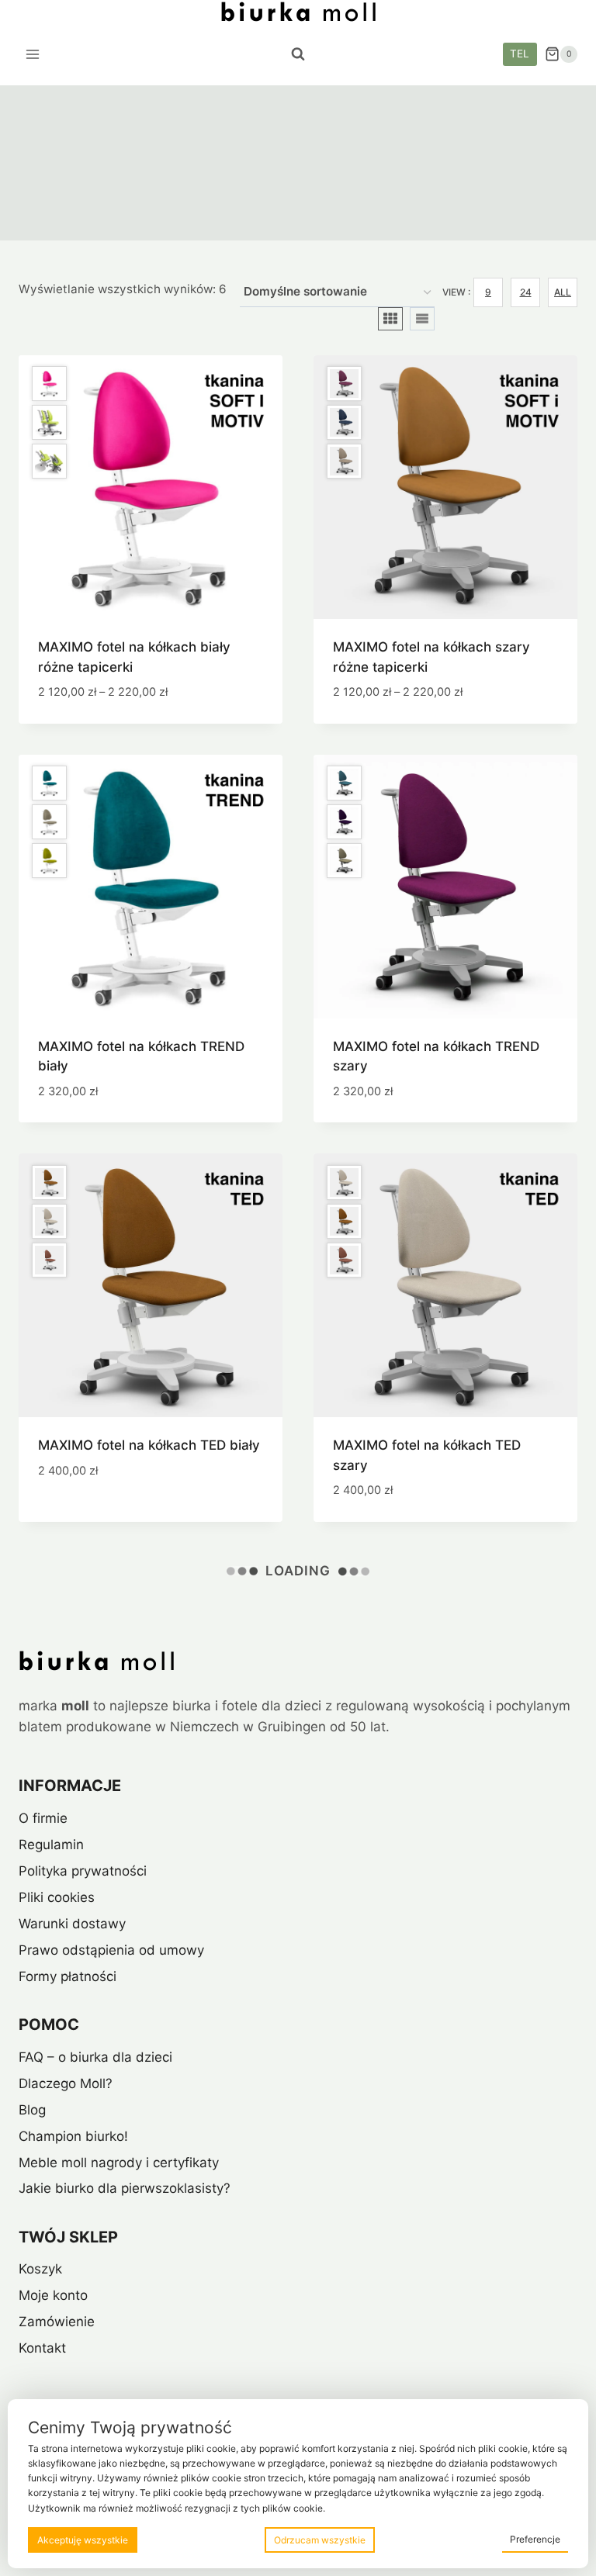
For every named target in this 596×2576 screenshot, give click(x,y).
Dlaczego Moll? (66, 2083)
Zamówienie (57, 2322)
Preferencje (535, 2539)
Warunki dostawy (72, 1924)
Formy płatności (68, 1976)
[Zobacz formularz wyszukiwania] (298, 54)
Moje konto (53, 2295)
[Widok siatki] (390, 319)
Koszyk (40, 2269)
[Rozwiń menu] (33, 54)
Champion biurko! (73, 2136)
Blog (32, 2110)
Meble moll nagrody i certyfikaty (119, 2163)
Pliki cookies (57, 1897)
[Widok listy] (422, 319)
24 (526, 292)
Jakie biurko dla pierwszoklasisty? (125, 2188)
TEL (520, 54)
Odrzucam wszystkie (320, 2540)
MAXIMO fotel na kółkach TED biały (149, 1445)
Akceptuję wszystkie (83, 2540)
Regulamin (51, 1845)
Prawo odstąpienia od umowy (111, 1950)
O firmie (43, 1818)
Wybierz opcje (85, 1516)
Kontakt (42, 2348)
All (563, 292)
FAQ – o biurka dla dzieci (95, 2057)
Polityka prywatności (83, 1871)
